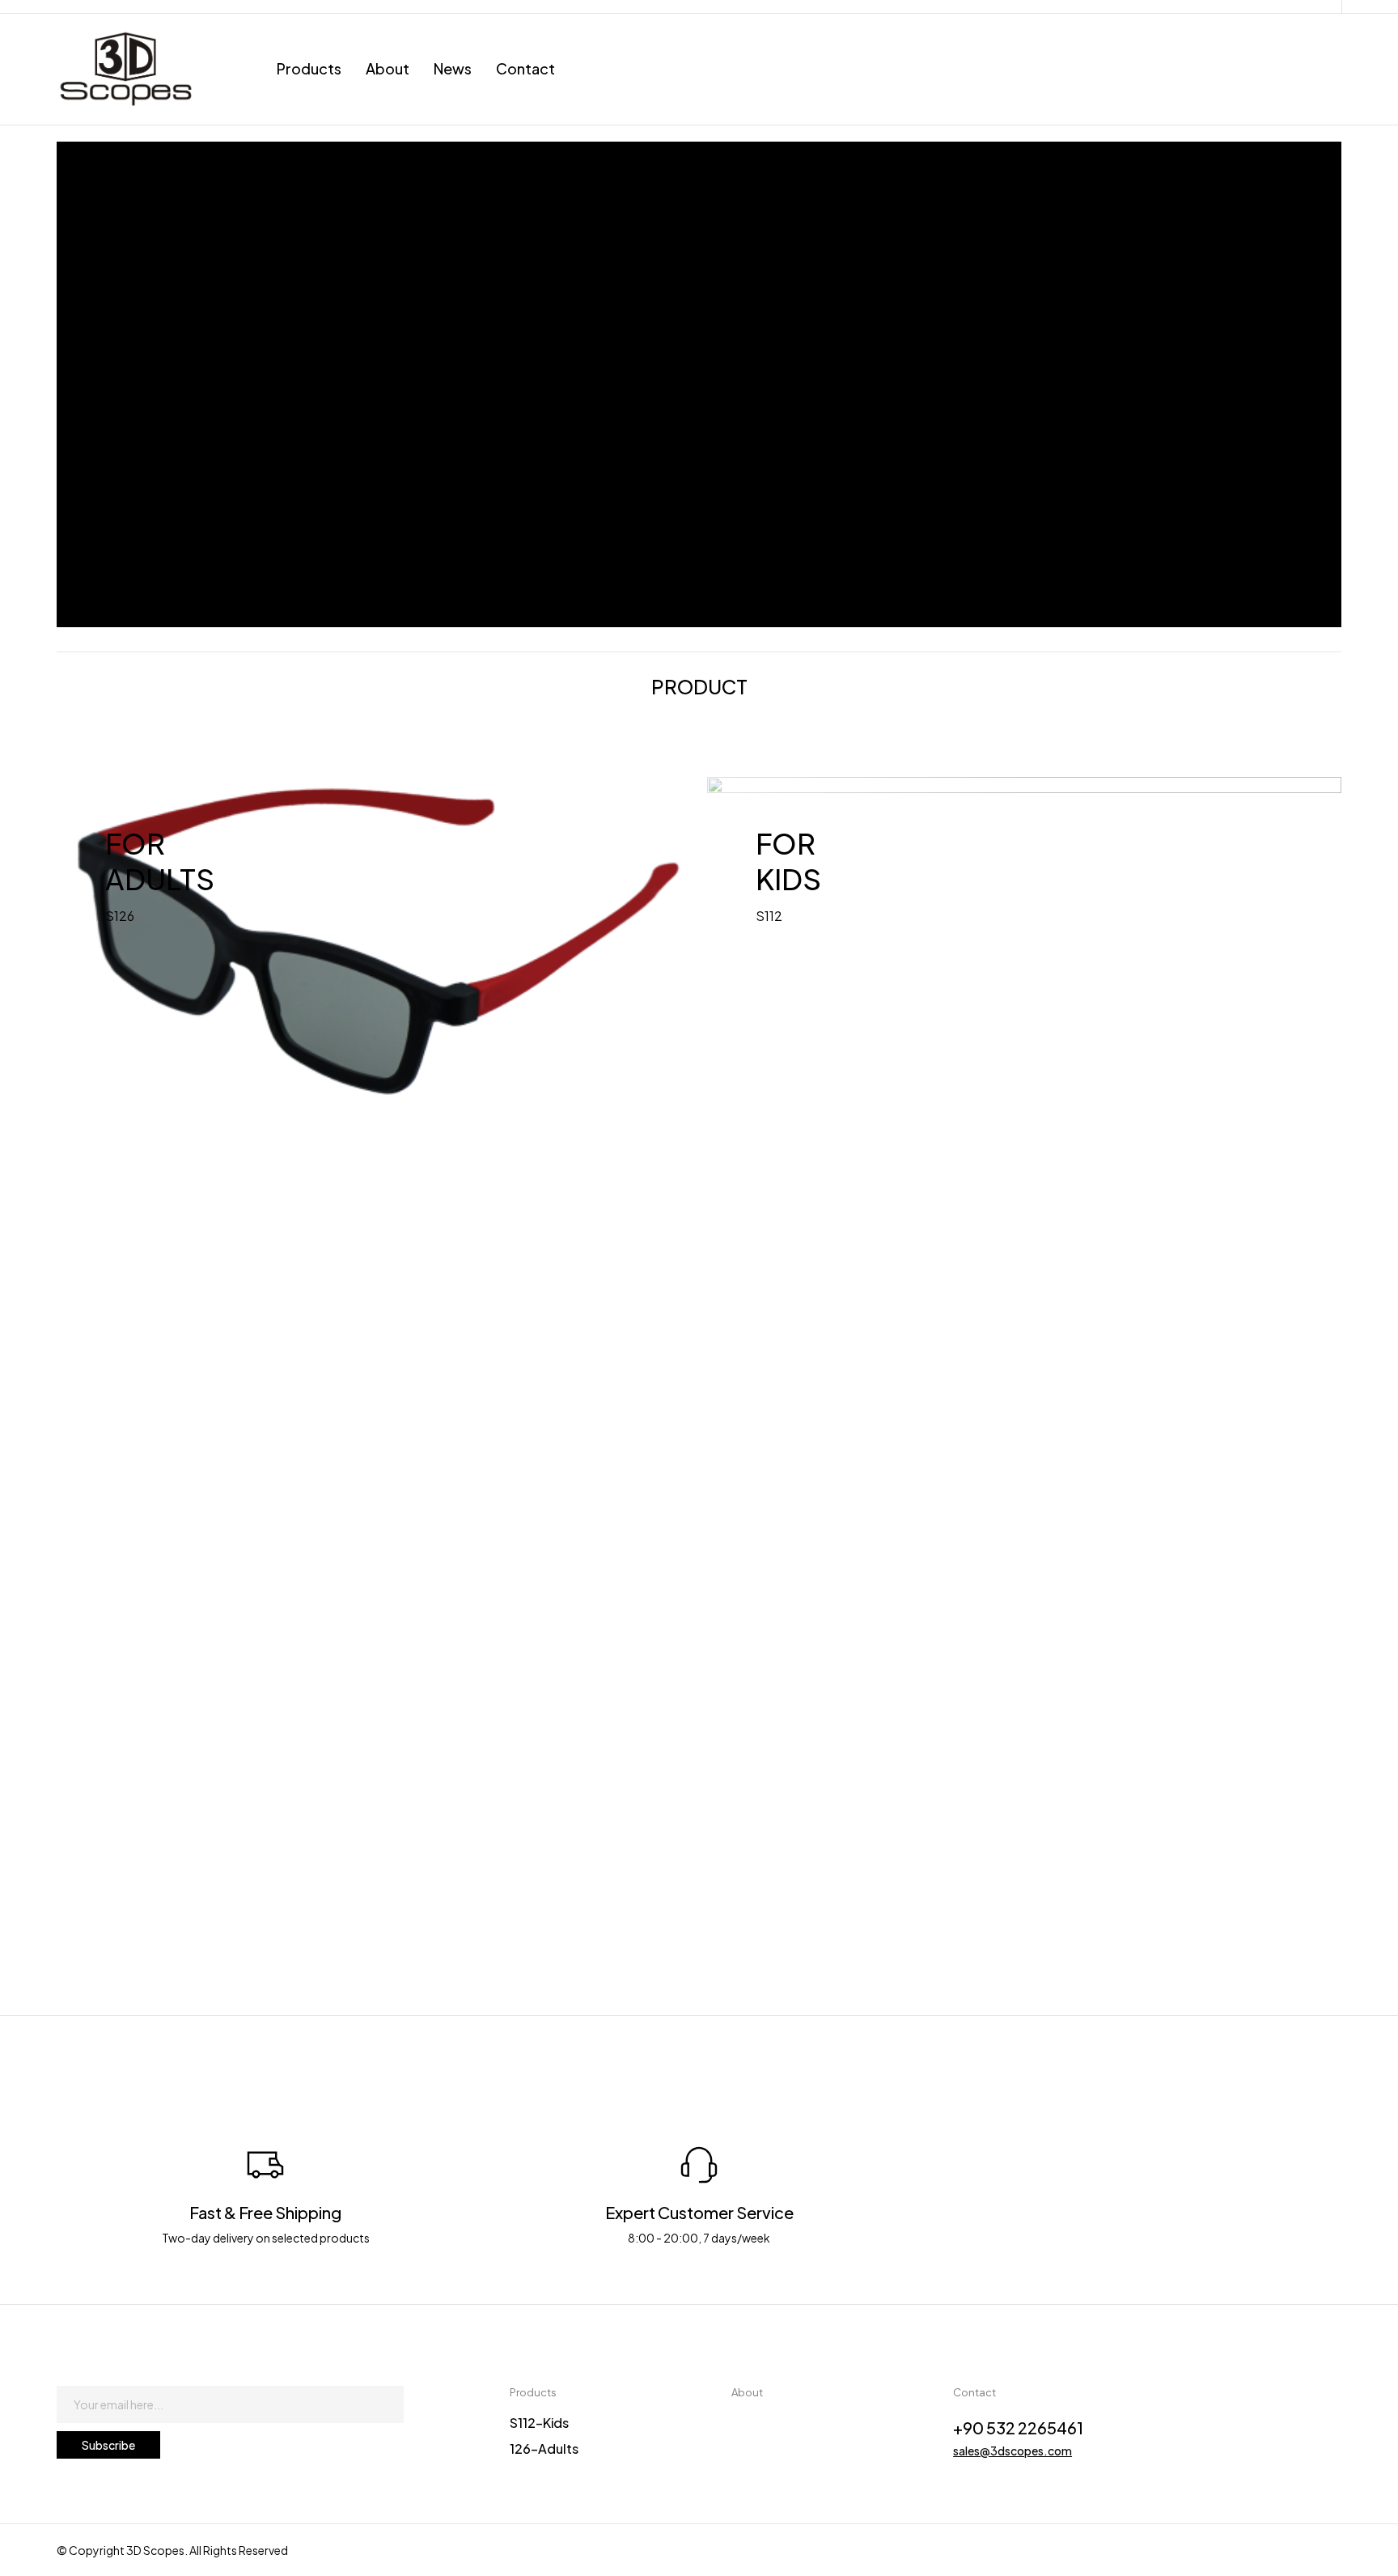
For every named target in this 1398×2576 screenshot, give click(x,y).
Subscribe (108, 2445)
